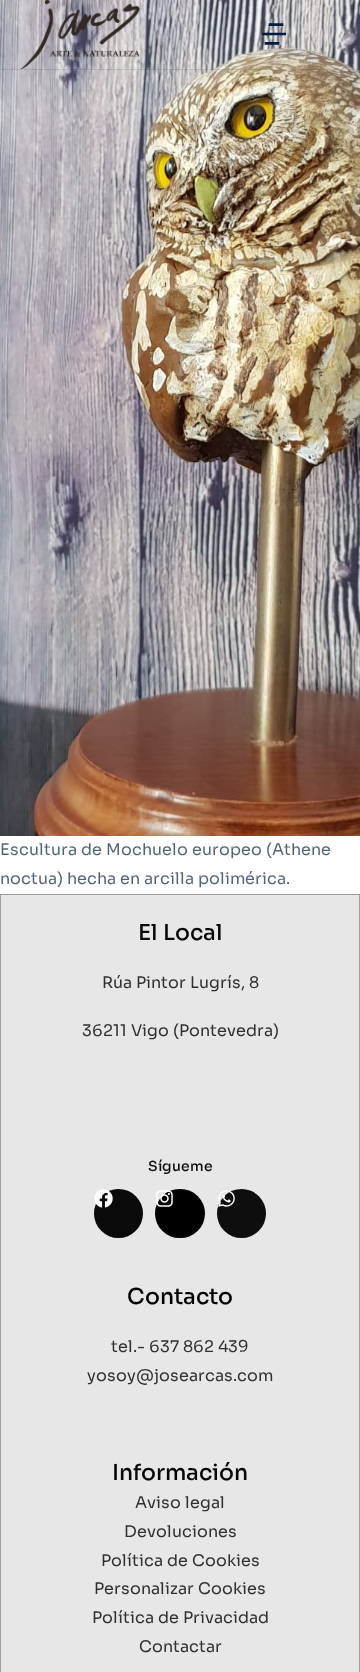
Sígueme (180, 1166)
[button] (274, 34)
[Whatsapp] (241, 1213)
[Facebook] (118, 1213)
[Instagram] (179, 1213)
